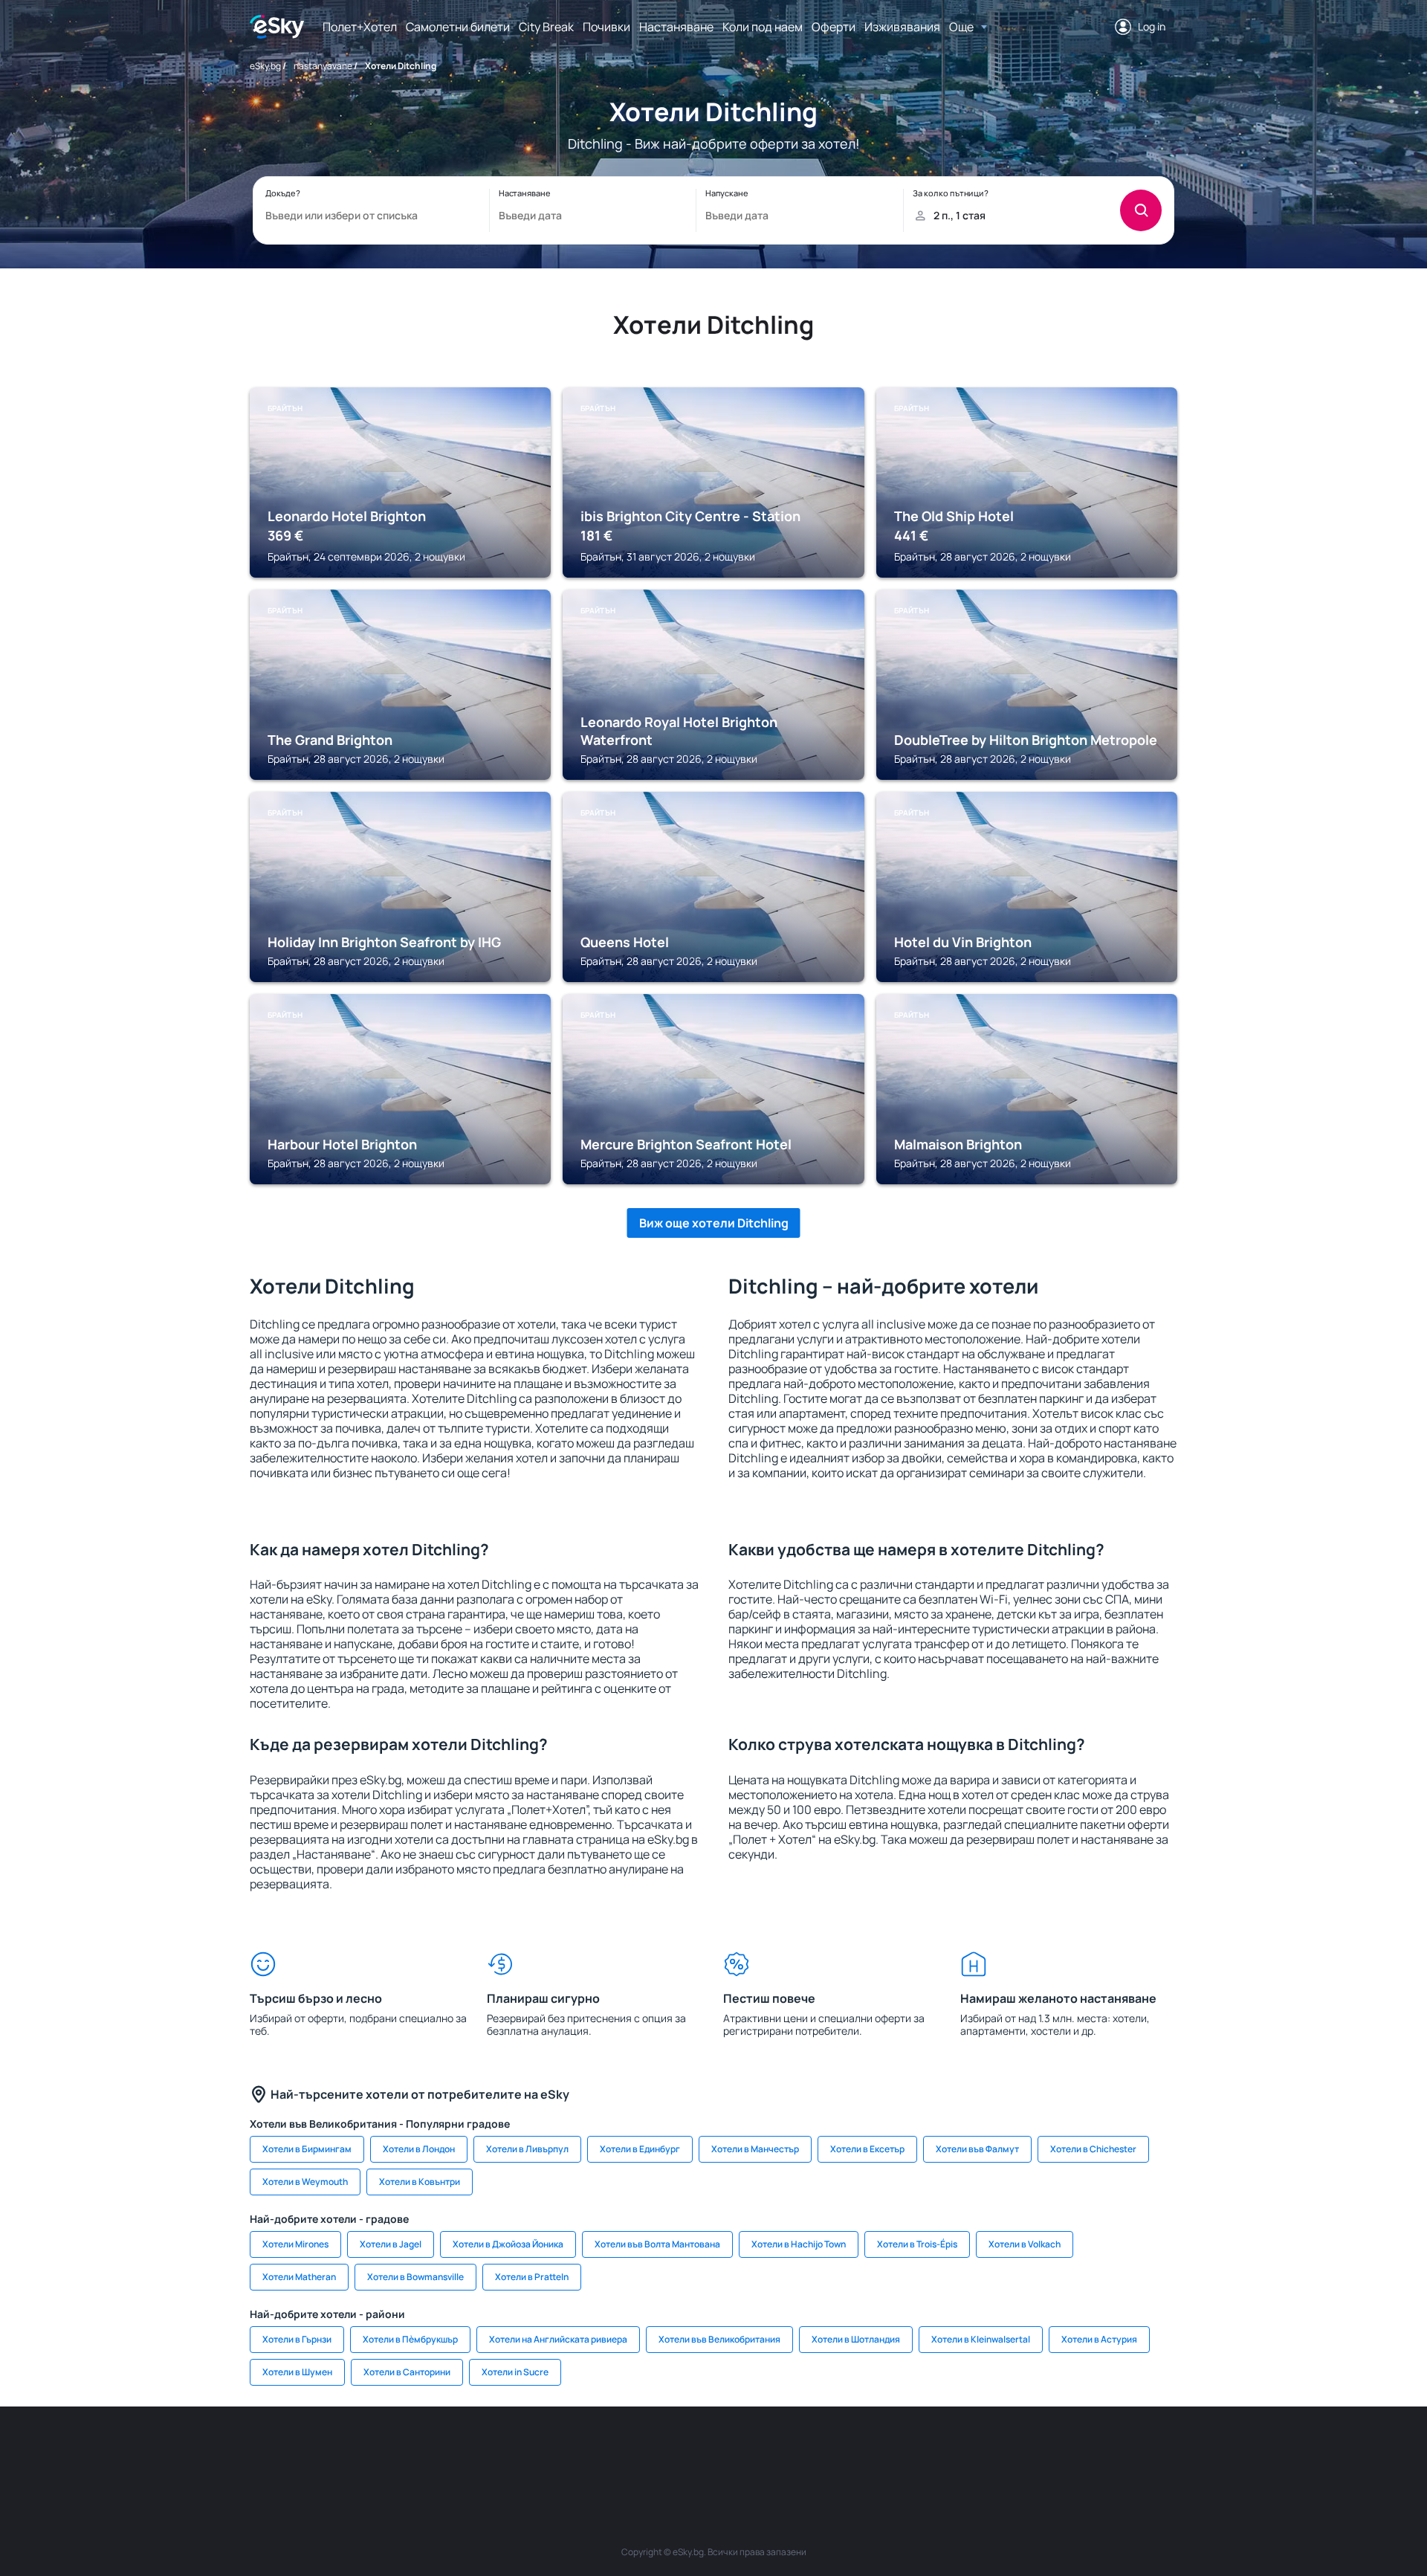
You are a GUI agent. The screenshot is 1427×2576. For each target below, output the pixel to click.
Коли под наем (763, 27)
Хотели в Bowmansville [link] (415, 2277)
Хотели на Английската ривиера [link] (558, 2339)
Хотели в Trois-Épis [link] (917, 2244)
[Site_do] (803, 2451)
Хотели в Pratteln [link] (532, 2277)
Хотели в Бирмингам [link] (307, 2149)
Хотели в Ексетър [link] (867, 2149)
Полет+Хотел (360, 27)
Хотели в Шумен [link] (297, 2372)
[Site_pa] (847, 2451)
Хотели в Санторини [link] (407, 2372)
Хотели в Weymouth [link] (305, 2182)
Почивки (606, 27)
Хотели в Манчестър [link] (755, 2149)
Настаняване (676, 27)
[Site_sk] (669, 2451)
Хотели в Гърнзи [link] (297, 2339)
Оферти (834, 27)
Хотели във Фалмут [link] (977, 2149)
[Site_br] (357, 2451)
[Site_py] (1070, 2451)
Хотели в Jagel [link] (391, 2244)
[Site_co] (758, 2451)
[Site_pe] (491, 2451)
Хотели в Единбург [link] (640, 2149)
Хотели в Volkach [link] (1025, 2244)
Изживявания (902, 27)
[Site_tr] (535, 2451)
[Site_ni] (936, 2451)
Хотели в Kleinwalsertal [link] (981, 2339)
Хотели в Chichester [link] (1093, 2149)
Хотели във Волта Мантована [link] (657, 2244)
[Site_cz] (580, 2451)
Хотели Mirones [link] (295, 2244)
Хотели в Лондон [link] (419, 2149)
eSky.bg (265, 66)
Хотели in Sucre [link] (515, 2372)
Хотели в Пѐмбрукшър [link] (410, 2339)
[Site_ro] (401, 2451)
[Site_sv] (892, 2451)
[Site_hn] (1026, 2451)
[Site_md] (624, 2451)
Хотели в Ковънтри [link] (420, 2182)
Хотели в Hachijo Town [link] (799, 2244)
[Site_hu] (713, 2451)
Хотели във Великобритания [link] (719, 2339)
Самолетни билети (458, 27)
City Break (546, 27)
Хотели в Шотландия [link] (856, 2339)
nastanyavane (323, 66)
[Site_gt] (981, 2451)
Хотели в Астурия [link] (1099, 2339)
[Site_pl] (446, 2451)
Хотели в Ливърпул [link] (527, 2149)
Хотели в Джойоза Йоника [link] (508, 2244)
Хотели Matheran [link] (299, 2277)
